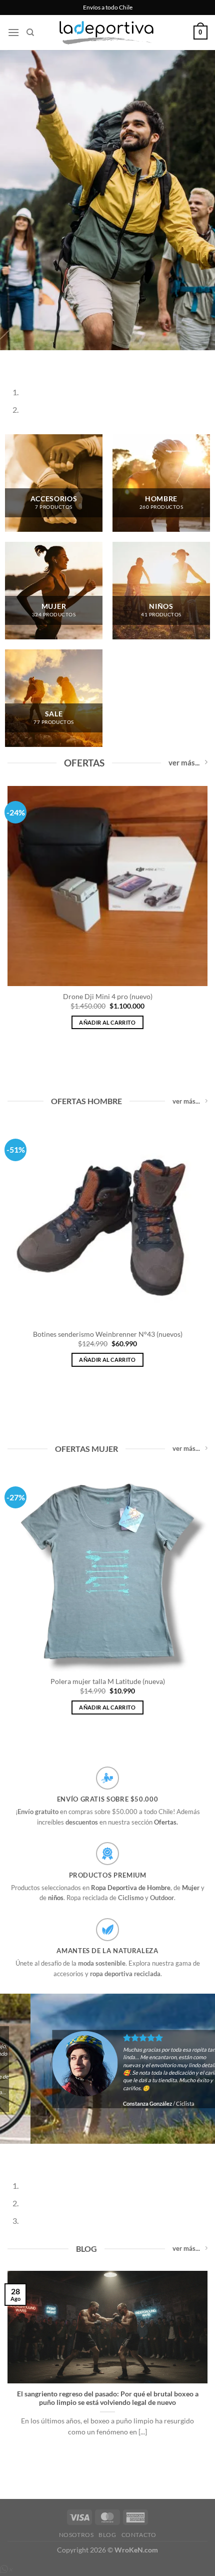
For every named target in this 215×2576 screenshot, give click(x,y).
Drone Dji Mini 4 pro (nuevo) (108, 997)
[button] (13, 32)
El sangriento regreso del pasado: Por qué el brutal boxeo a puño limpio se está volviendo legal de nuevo (108, 2398)
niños (56, 1898)
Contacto (139, 2535)
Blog (107, 2535)
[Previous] (10, 360)
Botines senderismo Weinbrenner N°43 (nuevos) (108, 1334)
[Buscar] (30, 33)
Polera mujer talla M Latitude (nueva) (108, 1681)
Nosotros (76, 2535)
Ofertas (165, 1822)
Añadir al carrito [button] (107, 1022)
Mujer (191, 1888)
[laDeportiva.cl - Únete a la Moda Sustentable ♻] (107, 33)
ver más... (184, 762)
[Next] (37, 360)
